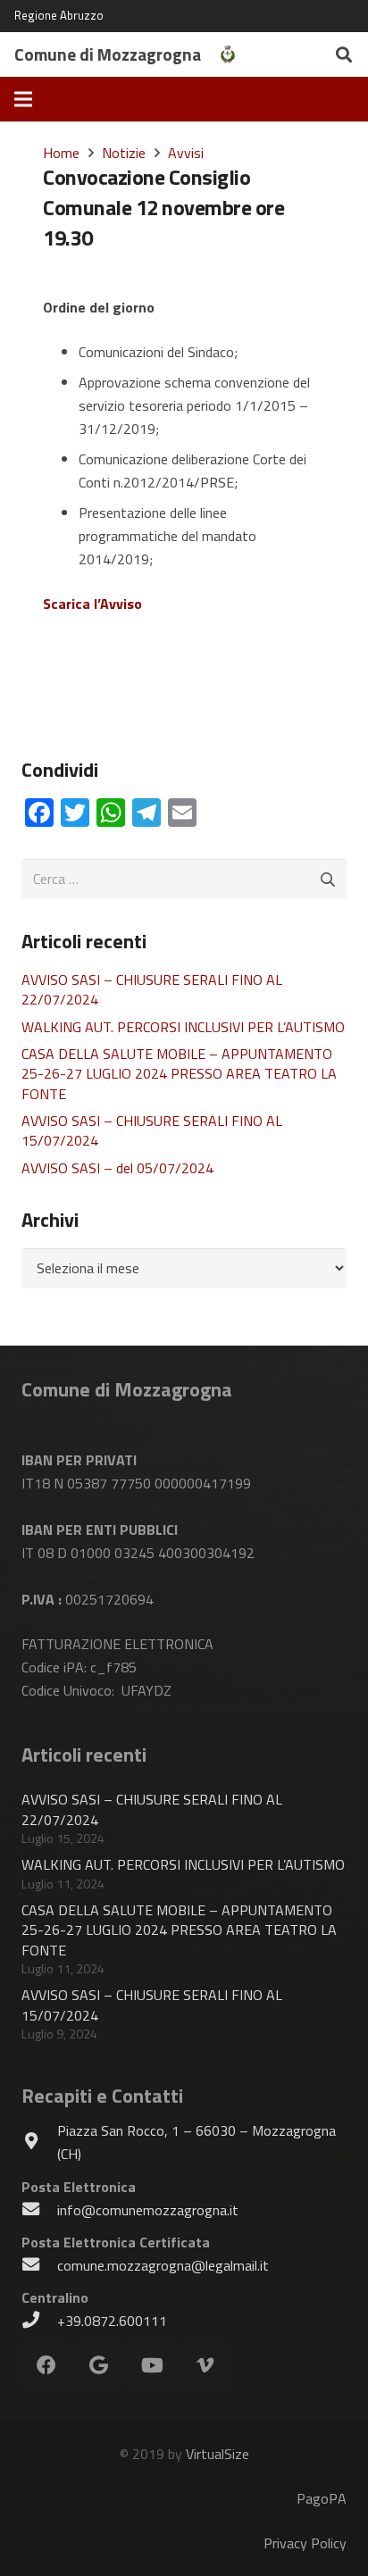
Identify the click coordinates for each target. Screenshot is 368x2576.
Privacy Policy (305, 2543)
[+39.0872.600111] (39, 2321)
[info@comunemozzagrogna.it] (39, 2210)
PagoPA (322, 2498)
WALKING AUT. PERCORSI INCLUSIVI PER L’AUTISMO (183, 1027)
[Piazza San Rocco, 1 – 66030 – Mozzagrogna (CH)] (39, 2142)
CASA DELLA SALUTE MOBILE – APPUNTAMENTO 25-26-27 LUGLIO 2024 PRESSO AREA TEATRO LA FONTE (179, 1074)
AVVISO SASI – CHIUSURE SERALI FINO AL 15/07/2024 (152, 1130)
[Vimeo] (205, 2366)
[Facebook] (46, 2366)
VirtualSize (217, 2454)
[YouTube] (152, 2366)
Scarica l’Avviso (92, 604)
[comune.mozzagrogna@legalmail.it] (39, 2265)
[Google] (99, 2366)
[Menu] (23, 99)
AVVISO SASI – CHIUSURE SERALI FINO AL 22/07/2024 (152, 989)
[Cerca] (344, 54)
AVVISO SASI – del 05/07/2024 (117, 1168)
